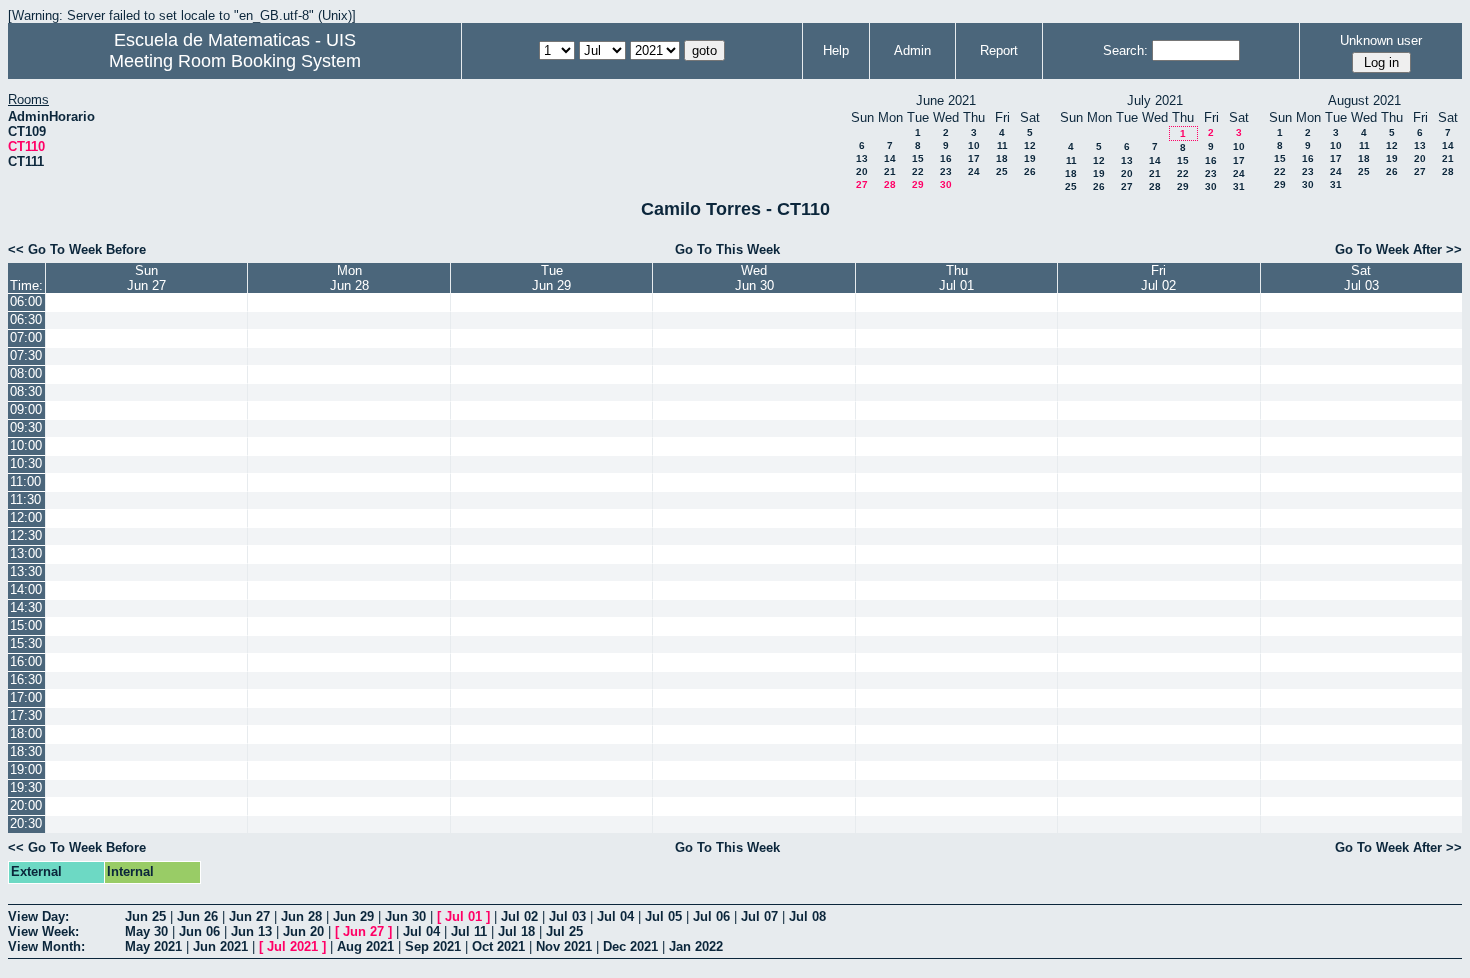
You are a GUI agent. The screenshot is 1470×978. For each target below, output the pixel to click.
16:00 (26, 661)
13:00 (26, 553)
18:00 (26, 733)
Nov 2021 (564, 946)
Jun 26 (197, 916)
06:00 (26, 301)
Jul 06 (711, 916)
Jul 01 (463, 916)
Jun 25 (145, 916)
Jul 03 (567, 916)
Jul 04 (615, 916)
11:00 (25, 481)
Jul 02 (519, 916)
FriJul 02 (1158, 278)
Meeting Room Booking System (235, 61)
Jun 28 (301, 916)
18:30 (26, 751)
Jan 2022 (696, 946)
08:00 (26, 373)
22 (918, 171)
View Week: (43, 931)
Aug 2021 (365, 946)
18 (1002, 158)
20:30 (26, 823)
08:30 (26, 391)
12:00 (26, 517)
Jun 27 (249, 916)
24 (974, 171)
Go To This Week (727, 249)
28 (890, 184)
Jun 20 (303, 931)
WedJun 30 (754, 278)
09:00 (26, 409)
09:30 (26, 427)
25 (1002, 171)
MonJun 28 (349, 278)
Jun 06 (199, 931)
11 (1002, 145)
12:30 (26, 535)
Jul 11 (469, 931)
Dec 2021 (630, 946)
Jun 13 (251, 931)
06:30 (26, 319)
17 (974, 158)
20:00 (26, 805)
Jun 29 (353, 916)
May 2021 (153, 946)
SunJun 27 (146, 278)
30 (946, 184)
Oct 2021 (498, 946)
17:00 (26, 697)
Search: (1125, 50)
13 (862, 158)
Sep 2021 (433, 946)
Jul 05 (663, 916)
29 (918, 184)
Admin (912, 50)
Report (999, 50)
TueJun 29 (551, 278)
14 (890, 158)
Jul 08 (807, 916)
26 (1030, 171)
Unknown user (1381, 40)
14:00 (26, 589)
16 (946, 158)
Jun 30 (405, 916)
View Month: (46, 946)
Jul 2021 (292, 946)
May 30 (146, 931)
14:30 (26, 607)
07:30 (26, 355)
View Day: (38, 916)
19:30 (26, 787)
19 (1030, 158)
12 (1030, 145)
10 (974, 145)
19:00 (26, 769)
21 (890, 171)
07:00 (26, 337)
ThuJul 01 (956, 278)
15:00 (26, 625)
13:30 (26, 571)
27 (862, 184)
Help (836, 50)
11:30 (25, 499)
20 (862, 171)
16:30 (26, 679)
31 (1239, 186)
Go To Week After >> (1398, 249)
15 (918, 158)
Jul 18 (516, 931)
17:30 (26, 715)
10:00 (26, 445)
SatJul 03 (1361, 278)
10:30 (26, 463)
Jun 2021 (220, 946)
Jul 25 (564, 931)
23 (946, 171)
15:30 (26, 643)
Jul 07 (759, 916)
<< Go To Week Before (77, 249)
